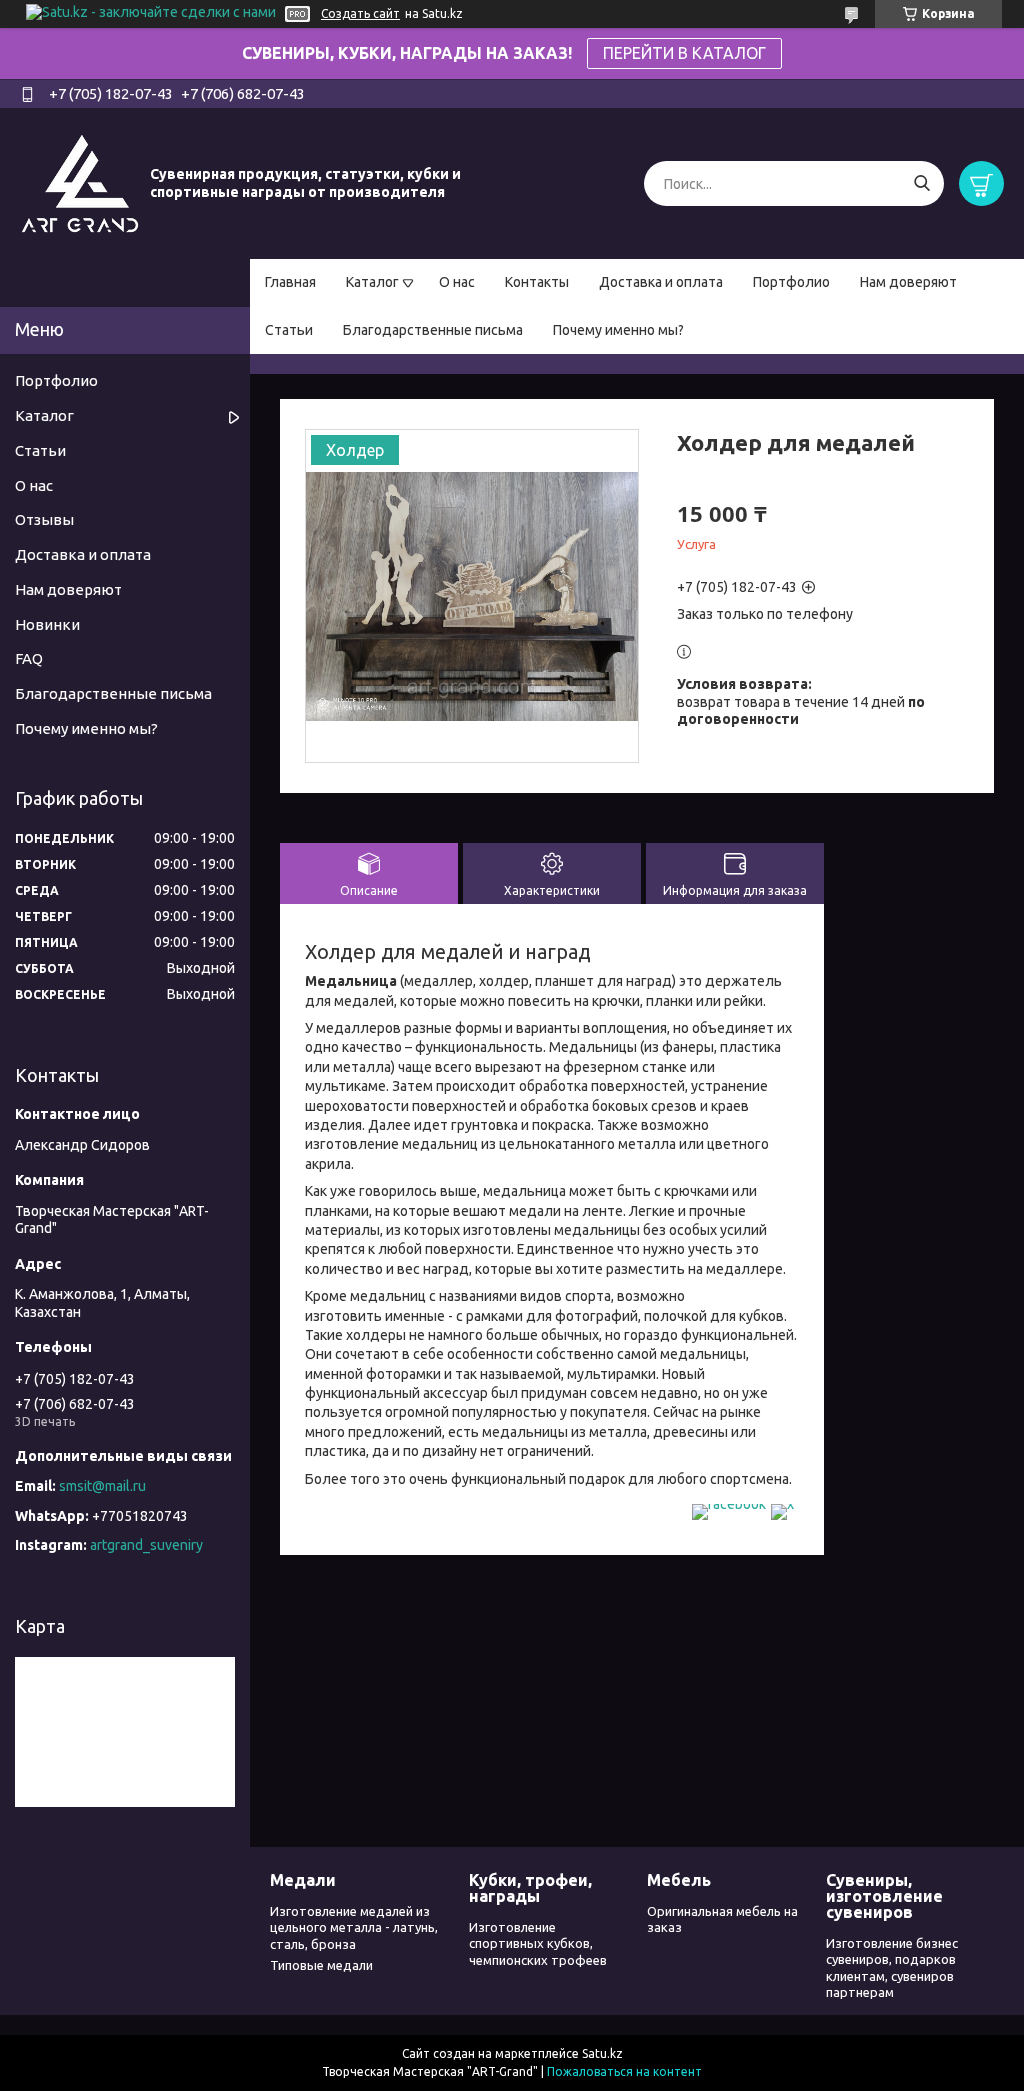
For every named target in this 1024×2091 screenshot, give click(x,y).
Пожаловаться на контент (624, 2071)
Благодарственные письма (433, 330)
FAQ (29, 658)
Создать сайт (360, 13)
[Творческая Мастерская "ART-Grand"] (80, 183)
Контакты (537, 282)
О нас (457, 282)
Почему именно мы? (618, 330)
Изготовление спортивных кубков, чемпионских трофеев (538, 1943)
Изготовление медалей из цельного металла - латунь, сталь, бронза (354, 1927)
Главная (290, 282)
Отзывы (44, 519)
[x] (782, 1504)
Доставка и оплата (661, 282)
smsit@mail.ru (102, 1486)
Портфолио (791, 282)
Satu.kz (602, 2053)
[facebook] (729, 1504)
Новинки (47, 624)
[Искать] (921, 183)
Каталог (372, 282)
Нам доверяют (908, 282)
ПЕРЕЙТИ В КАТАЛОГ (684, 53)
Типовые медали (321, 1965)
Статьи (289, 330)
